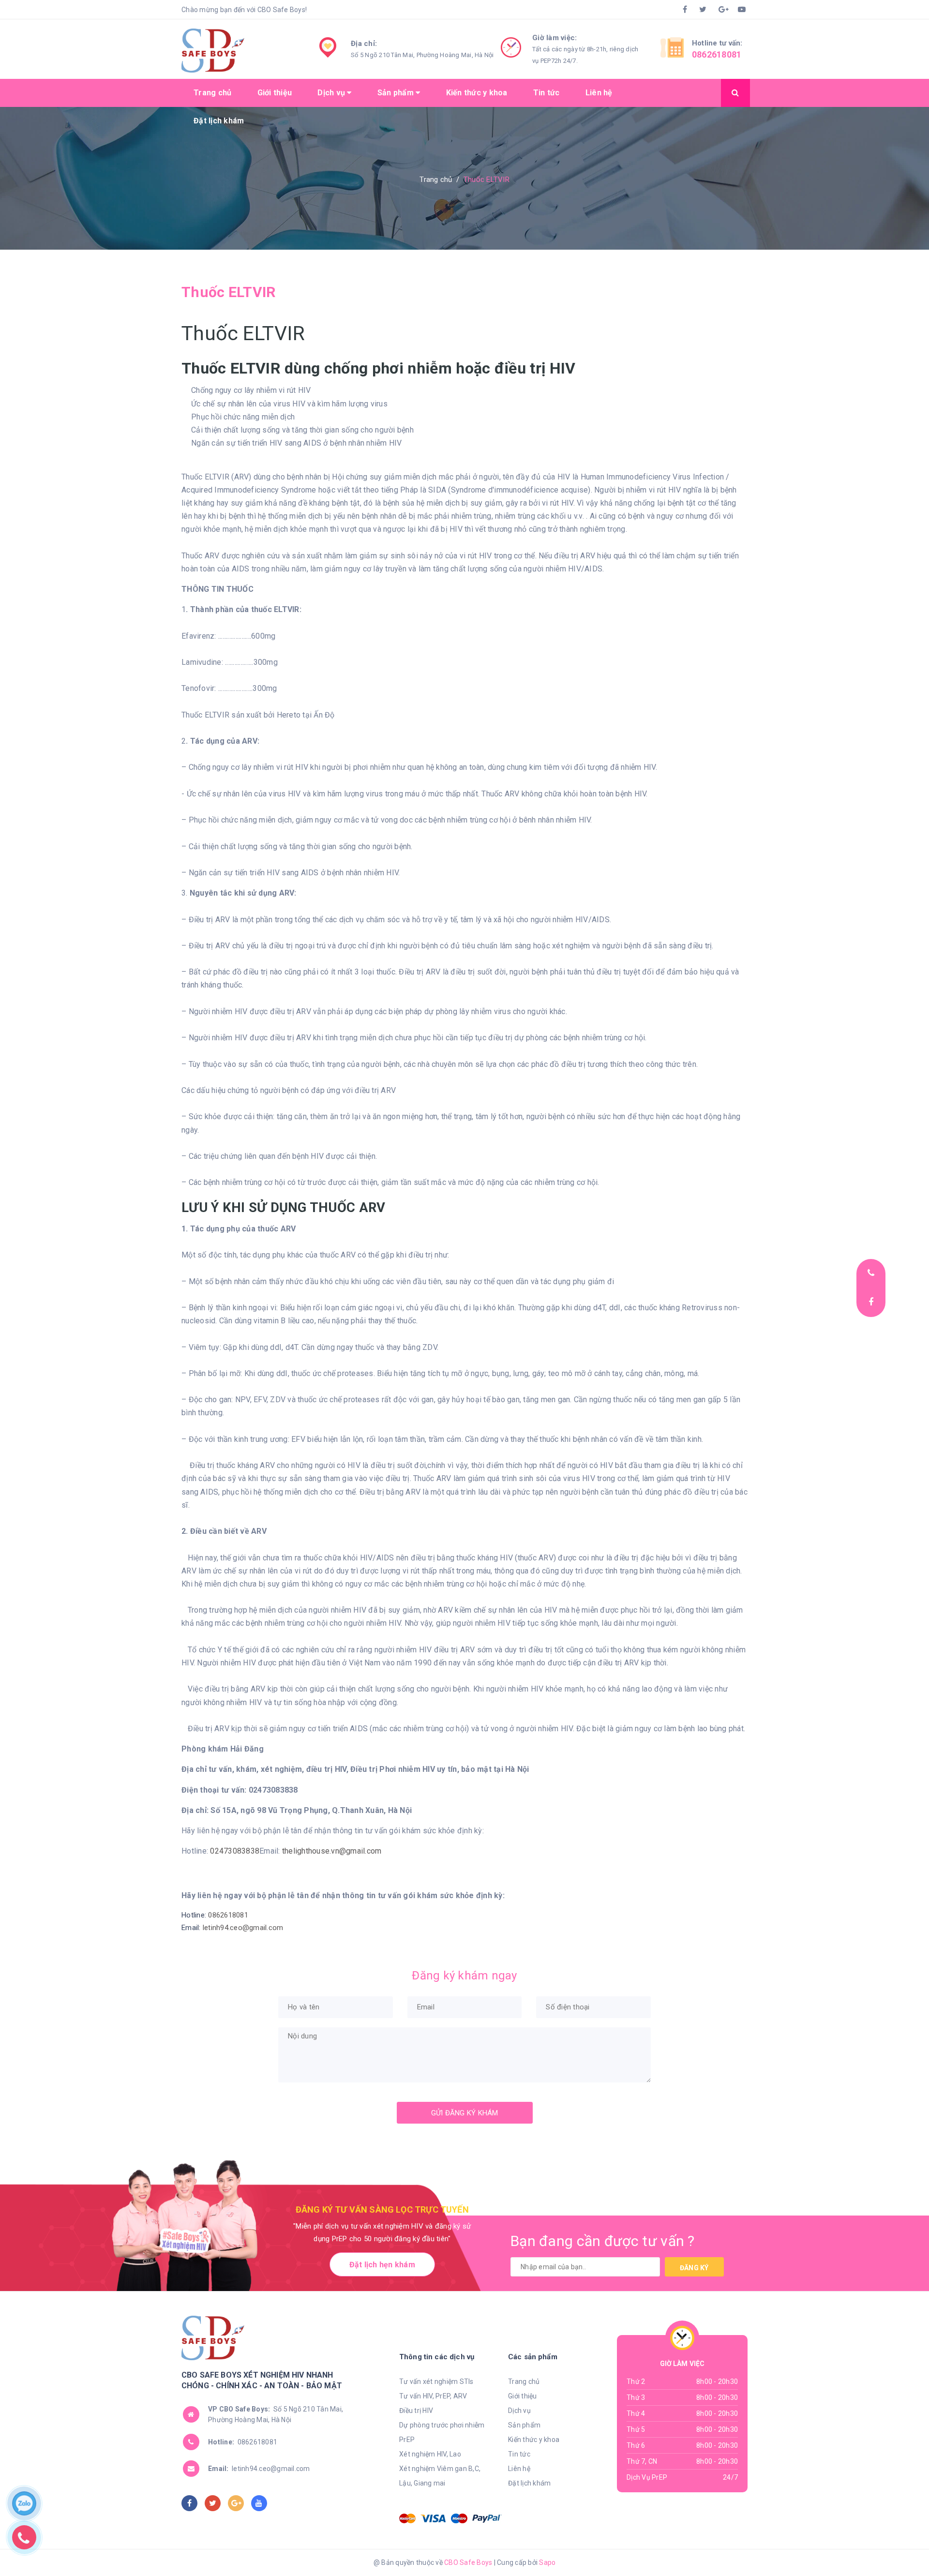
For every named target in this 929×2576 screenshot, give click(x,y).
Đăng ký (694, 2268)
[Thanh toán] (407, 2518)
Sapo (547, 2562)
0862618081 (717, 54)
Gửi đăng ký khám (465, 2113)
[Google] (722, 10)
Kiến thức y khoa (477, 93)
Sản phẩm (397, 93)
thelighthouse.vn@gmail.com (332, 1851)
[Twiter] (703, 10)
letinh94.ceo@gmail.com (243, 1928)
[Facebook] (683, 10)
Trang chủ (212, 93)
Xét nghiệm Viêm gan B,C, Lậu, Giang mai (440, 2476)
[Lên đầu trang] (873, 2545)
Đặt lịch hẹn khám (382, 2265)
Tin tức (547, 93)
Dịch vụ (332, 93)
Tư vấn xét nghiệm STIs (436, 2381)
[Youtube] (742, 10)
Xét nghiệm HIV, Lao (430, 2454)
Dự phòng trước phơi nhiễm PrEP (442, 2432)
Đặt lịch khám (219, 121)
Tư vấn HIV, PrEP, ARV (433, 2396)
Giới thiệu (275, 93)
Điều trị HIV (416, 2411)
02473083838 (235, 1851)
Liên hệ (599, 93)
